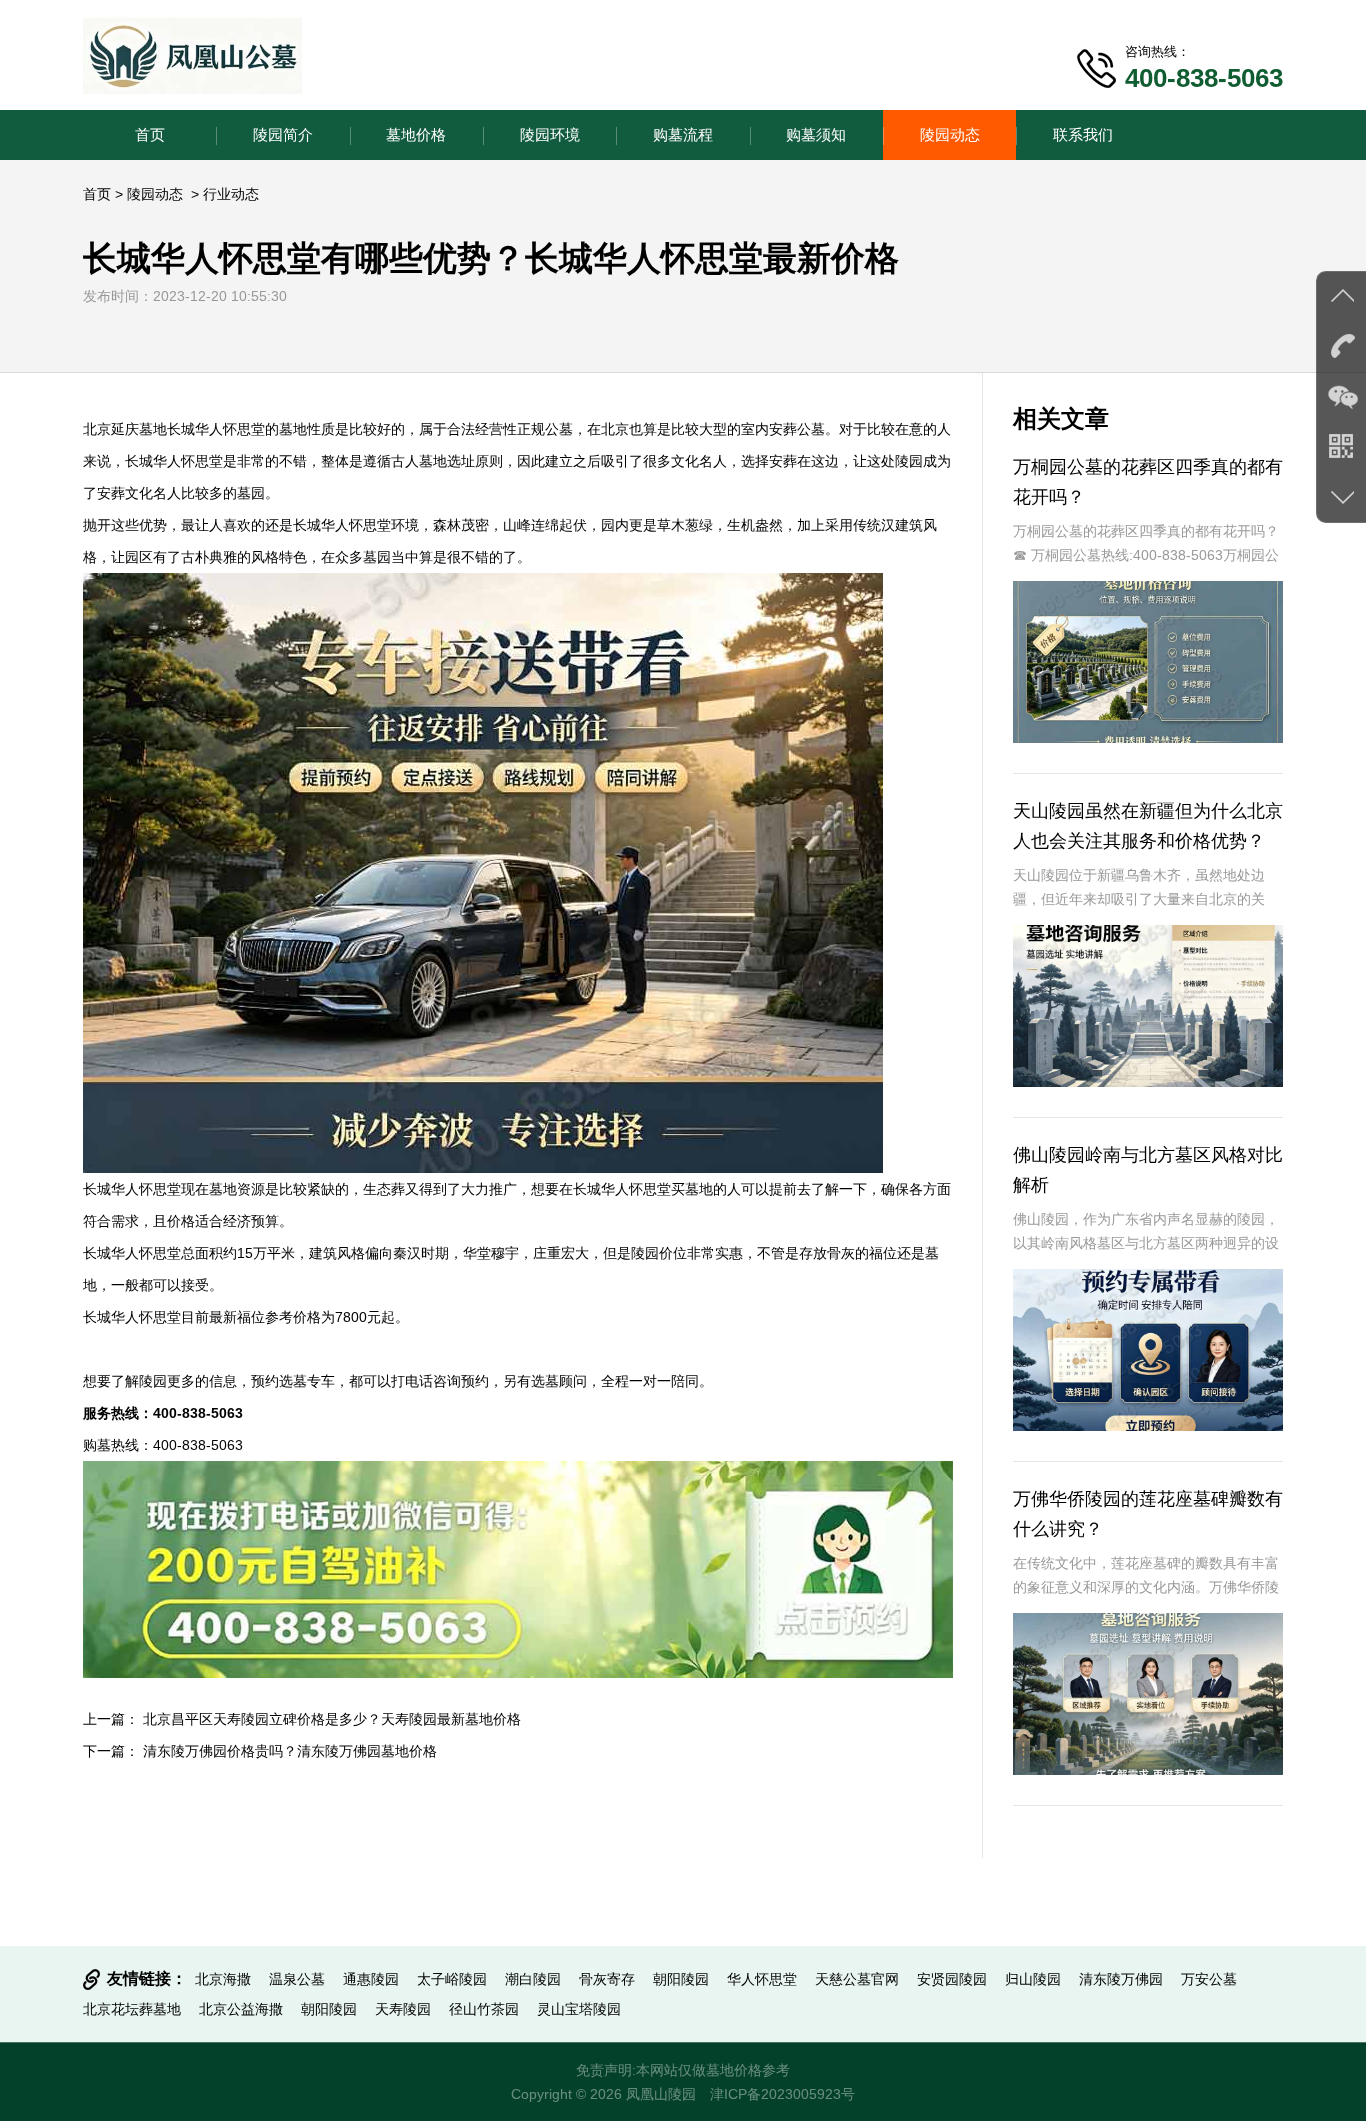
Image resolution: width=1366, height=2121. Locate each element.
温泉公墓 (297, 1979)
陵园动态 (950, 134)
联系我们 (1083, 134)
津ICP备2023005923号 (782, 2094)
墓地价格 (416, 134)
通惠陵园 (371, 1979)
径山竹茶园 (484, 2009)
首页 (150, 134)
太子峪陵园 (452, 1979)
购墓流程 (683, 134)
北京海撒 (223, 1979)
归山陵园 (1033, 1979)
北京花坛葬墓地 (132, 2009)
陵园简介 (283, 134)
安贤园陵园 (952, 1979)
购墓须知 (816, 134)
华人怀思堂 (762, 1979)
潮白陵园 (533, 1979)
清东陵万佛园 (1121, 1979)
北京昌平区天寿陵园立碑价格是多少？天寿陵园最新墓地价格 (332, 1719)
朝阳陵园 (681, 1979)
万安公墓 (1209, 1979)
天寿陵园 (403, 2009)
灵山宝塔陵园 (579, 2009)
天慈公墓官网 (857, 1979)
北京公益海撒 (241, 2009)
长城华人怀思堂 (216, 429)
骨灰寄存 (607, 1979)
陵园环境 (550, 134)
